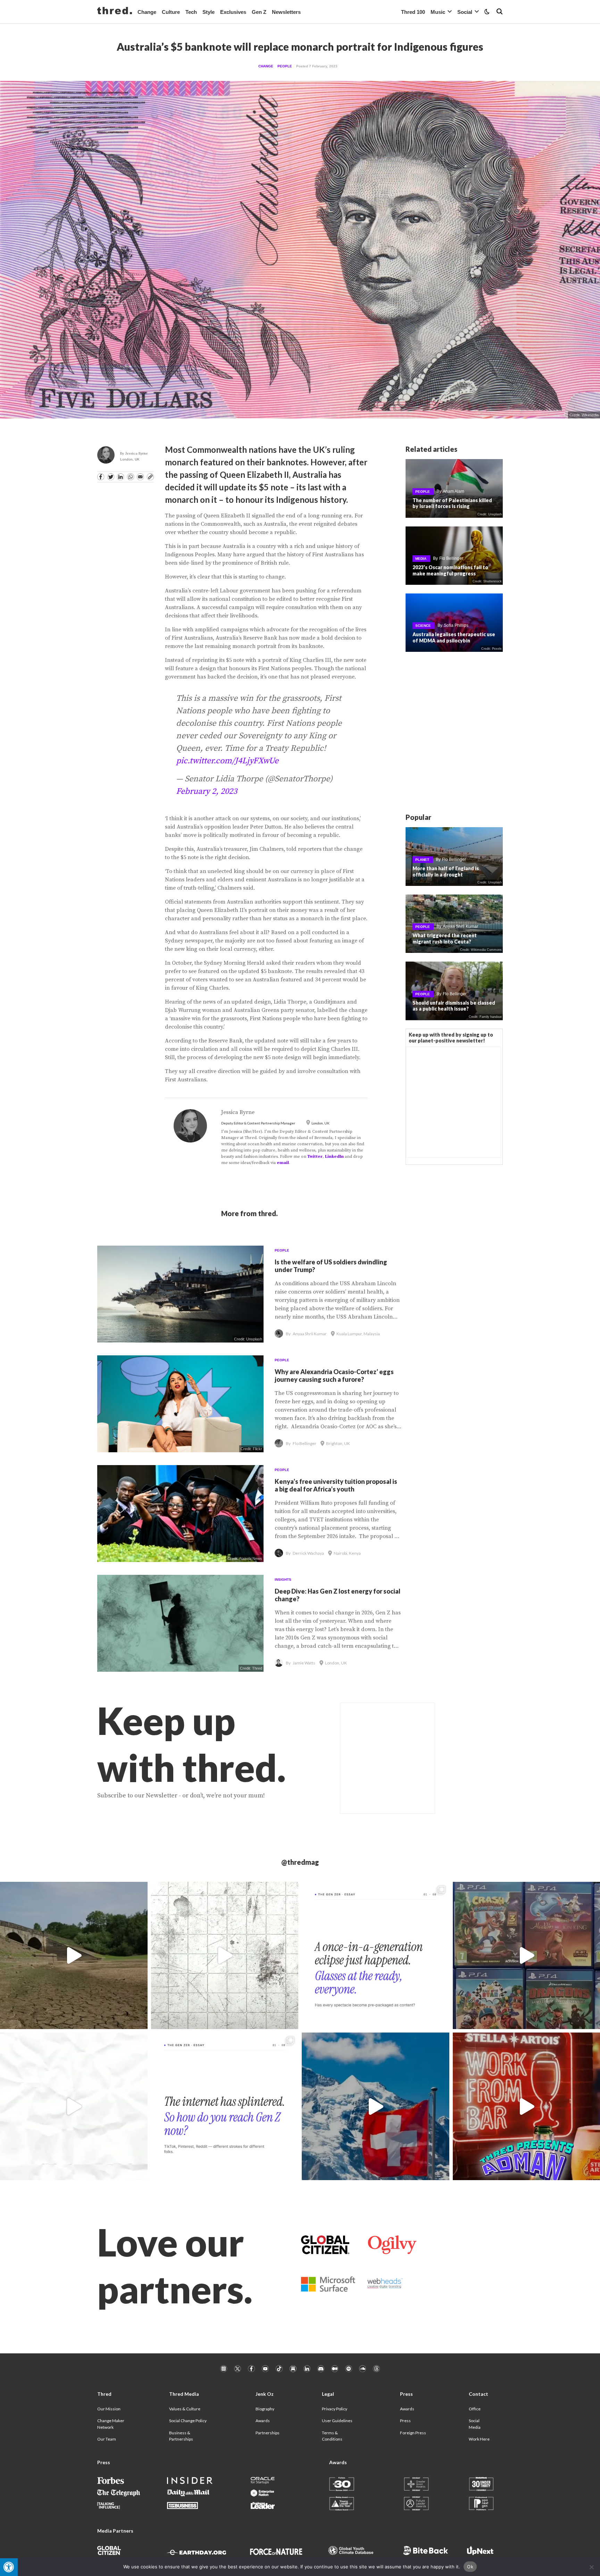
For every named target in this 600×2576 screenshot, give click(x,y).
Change (147, 12)
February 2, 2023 (207, 791)
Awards (263, 2421)
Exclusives (233, 12)
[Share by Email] (140, 477)
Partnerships (268, 2433)
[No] (591, 2567)
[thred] (115, 11)
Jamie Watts (304, 1663)
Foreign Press (413, 2433)
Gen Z (259, 12)
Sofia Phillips (456, 626)
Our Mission (109, 2409)
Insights (283, 1580)
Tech (191, 12)
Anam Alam (453, 492)
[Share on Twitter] (111, 477)
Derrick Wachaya (308, 1553)
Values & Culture (185, 2409)
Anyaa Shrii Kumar (460, 927)
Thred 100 (413, 12)
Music (438, 12)
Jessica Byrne (137, 453)
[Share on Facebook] (101, 477)
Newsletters (286, 12)
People (285, 66)
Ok (470, 2567)
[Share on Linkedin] (120, 477)
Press (405, 2421)
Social (465, 12)
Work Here (479, 2439)
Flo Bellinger (451, 559)
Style (209, 12)
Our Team (107, 2439)
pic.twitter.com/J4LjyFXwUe (227, 761)
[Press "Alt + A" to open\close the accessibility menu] (9, 2567)
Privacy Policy (335, 2409)
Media (421, 559)
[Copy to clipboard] (150, 477)
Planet (422, 860)
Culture (171, 12)
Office (475, 2409)
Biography (265, 2409)
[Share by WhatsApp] (131, 477)
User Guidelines (337, 2421)
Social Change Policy (188, 2421)
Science (423, 626)
